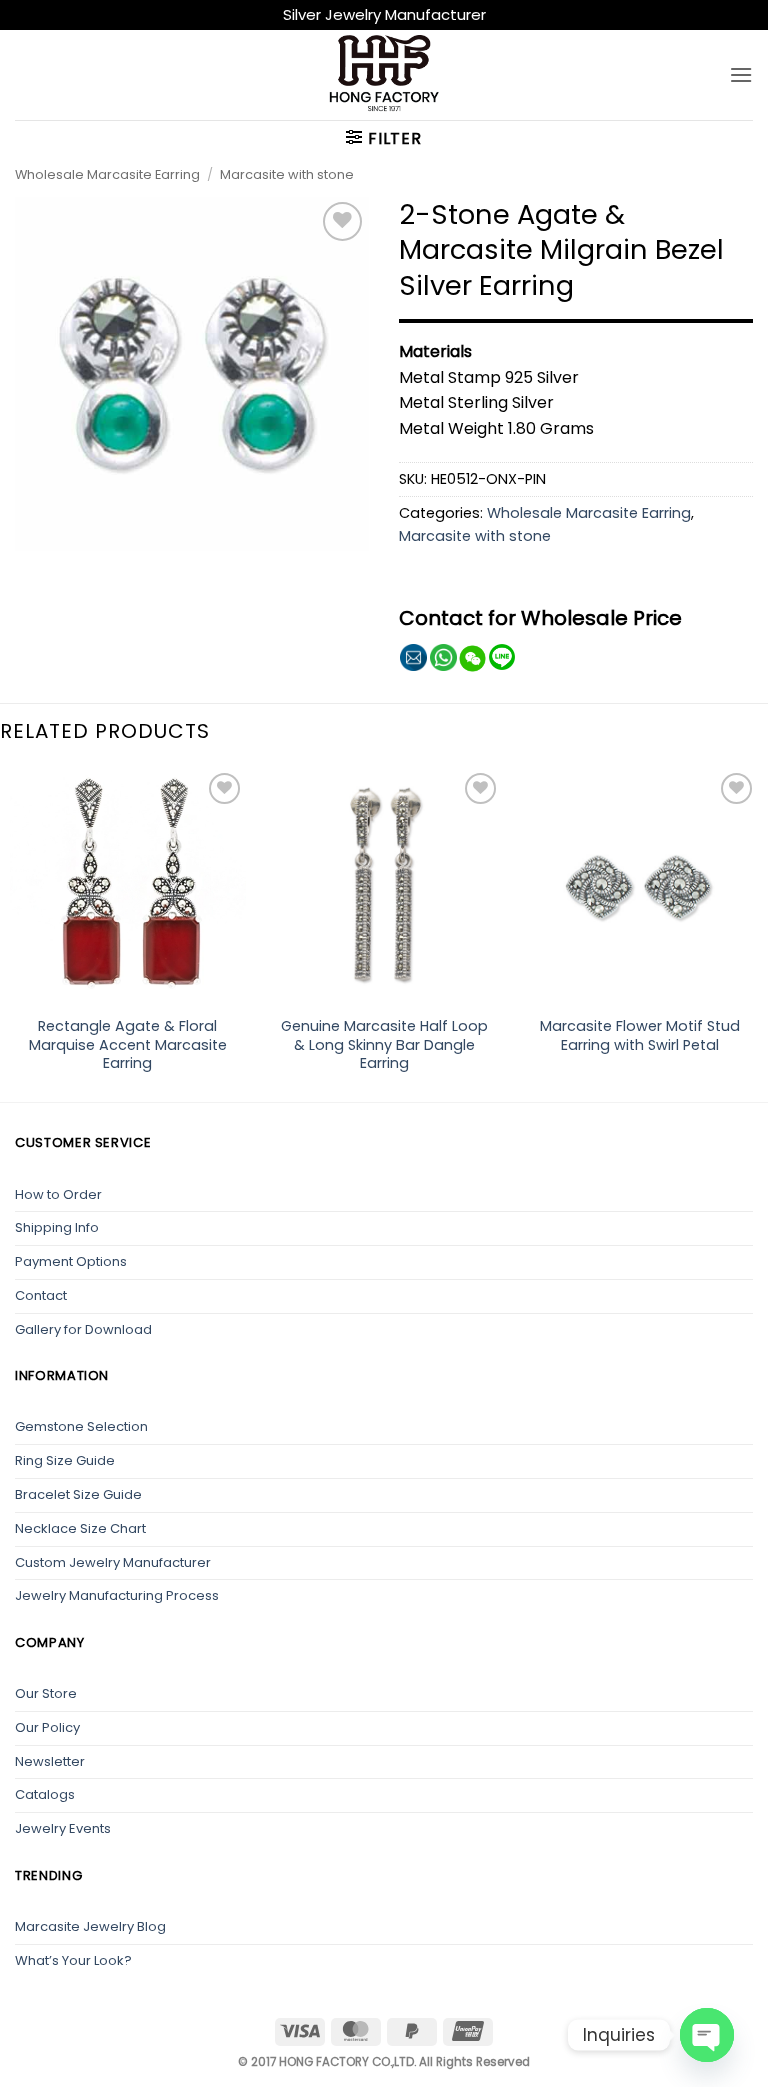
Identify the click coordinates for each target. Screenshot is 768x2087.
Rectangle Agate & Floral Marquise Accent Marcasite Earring (128, 1045)
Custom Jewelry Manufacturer (113, 1562)
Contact (41, 1295)
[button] (741, 74)
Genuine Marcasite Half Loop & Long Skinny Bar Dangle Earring (384, 1045)
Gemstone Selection (81, 1426)
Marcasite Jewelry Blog (90, 1926)
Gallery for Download (83, 1329)
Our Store (46, 1693)
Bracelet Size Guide (78, 1494)
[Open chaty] (707, 2035)
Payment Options (71, 1261)
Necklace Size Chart (80, 1528)
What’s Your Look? (73, 1960)
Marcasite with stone (287, 174)
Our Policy (47, 1727)
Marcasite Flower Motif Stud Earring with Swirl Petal (640, 1035)
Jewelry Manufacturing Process (117, 1595)
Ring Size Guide (65, 1460)
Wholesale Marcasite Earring (107, 174)
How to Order (58, 1194)
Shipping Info (57, 1227)
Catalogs (45, 1794)
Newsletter (50, 1761)
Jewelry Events (63, 1828)
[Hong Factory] (384, 75)
